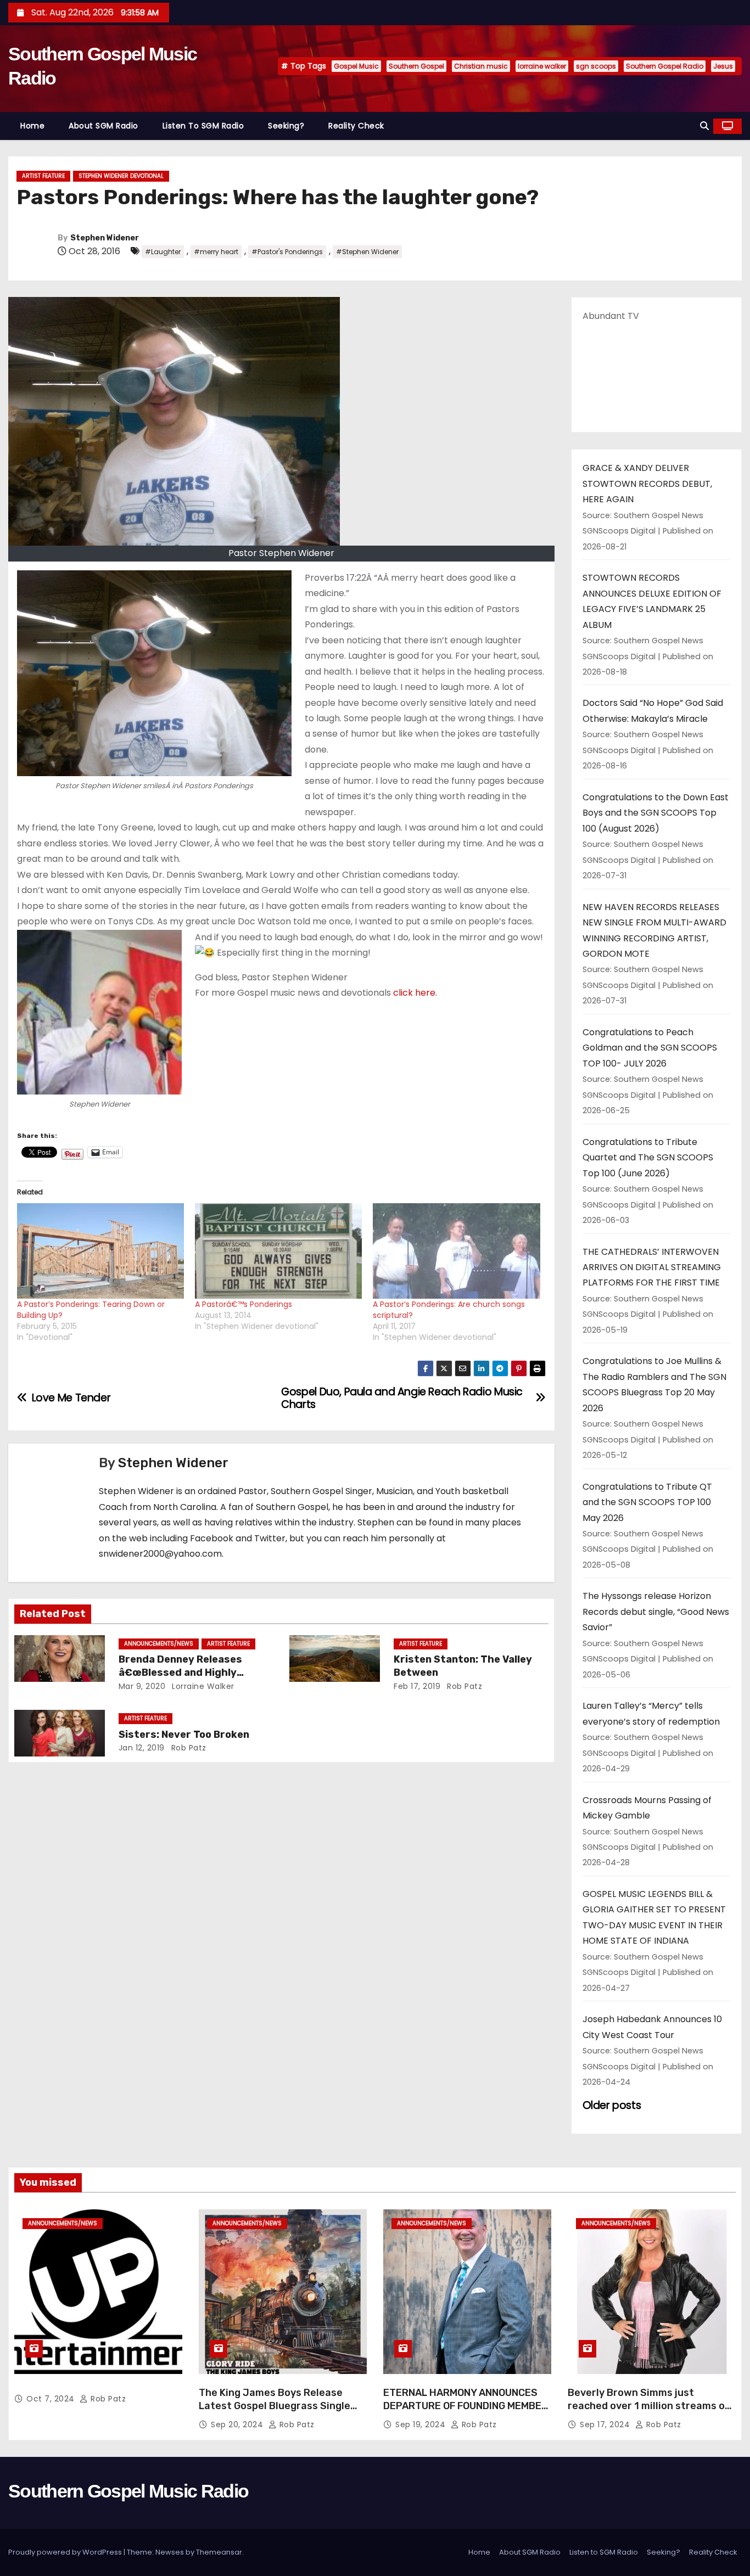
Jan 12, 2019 (142, 1748)
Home (32, 126)
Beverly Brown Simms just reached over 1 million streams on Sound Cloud (649, 2406)
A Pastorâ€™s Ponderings (244, 1304)
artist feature (43, 176)
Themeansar (219, 2552)
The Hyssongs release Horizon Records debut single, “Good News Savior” (656, 1612)
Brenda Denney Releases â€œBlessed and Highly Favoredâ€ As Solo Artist (183, 1673)
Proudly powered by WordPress (66, 2552)
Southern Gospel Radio (665, 66)
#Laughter (163, 252)
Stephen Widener (105, 238)
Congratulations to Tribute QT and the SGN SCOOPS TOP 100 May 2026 (647, 1502)
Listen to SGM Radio (203, 126)
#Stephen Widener (367, 252)
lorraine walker (542, 66)
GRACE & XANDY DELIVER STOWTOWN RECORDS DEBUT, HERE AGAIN (647, 484)
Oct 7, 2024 (52, 2399)
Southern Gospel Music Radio (128, 2491)
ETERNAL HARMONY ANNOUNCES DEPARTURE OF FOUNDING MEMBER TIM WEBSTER (466, 2406)
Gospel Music (356, 66)
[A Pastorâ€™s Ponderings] (278, 1251)
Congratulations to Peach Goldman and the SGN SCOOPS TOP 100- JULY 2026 (650, 1048)
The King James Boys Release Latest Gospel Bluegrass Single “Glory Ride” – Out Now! (275, 2406)
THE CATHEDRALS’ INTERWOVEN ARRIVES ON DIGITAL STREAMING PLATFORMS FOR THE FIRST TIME (652, 1267)
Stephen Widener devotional (121, 176)
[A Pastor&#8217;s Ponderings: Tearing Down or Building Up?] (100, 1251)
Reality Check (356, 126)
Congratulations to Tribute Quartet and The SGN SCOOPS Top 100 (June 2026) (648, 1158)
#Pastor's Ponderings (287, 252)
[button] (704, 126)
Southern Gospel (416, 66)
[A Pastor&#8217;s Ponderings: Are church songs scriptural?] (456, 1251)
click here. (415, 993)
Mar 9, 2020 (142, 1686)
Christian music (481, 66)
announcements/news (159, 1644)
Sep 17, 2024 (606, 2425)
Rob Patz (464, 1686)
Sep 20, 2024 (238, 2425)
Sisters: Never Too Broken (184, 1735)
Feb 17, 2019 (417, 1686)
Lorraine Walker (202, 1686)
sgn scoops (596, 66)
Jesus (723, 66)
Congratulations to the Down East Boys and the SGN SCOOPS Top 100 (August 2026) (656, 813)
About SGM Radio (103, 126)
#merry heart (216, 252)
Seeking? (286, 126)
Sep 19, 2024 (422, 2425)
